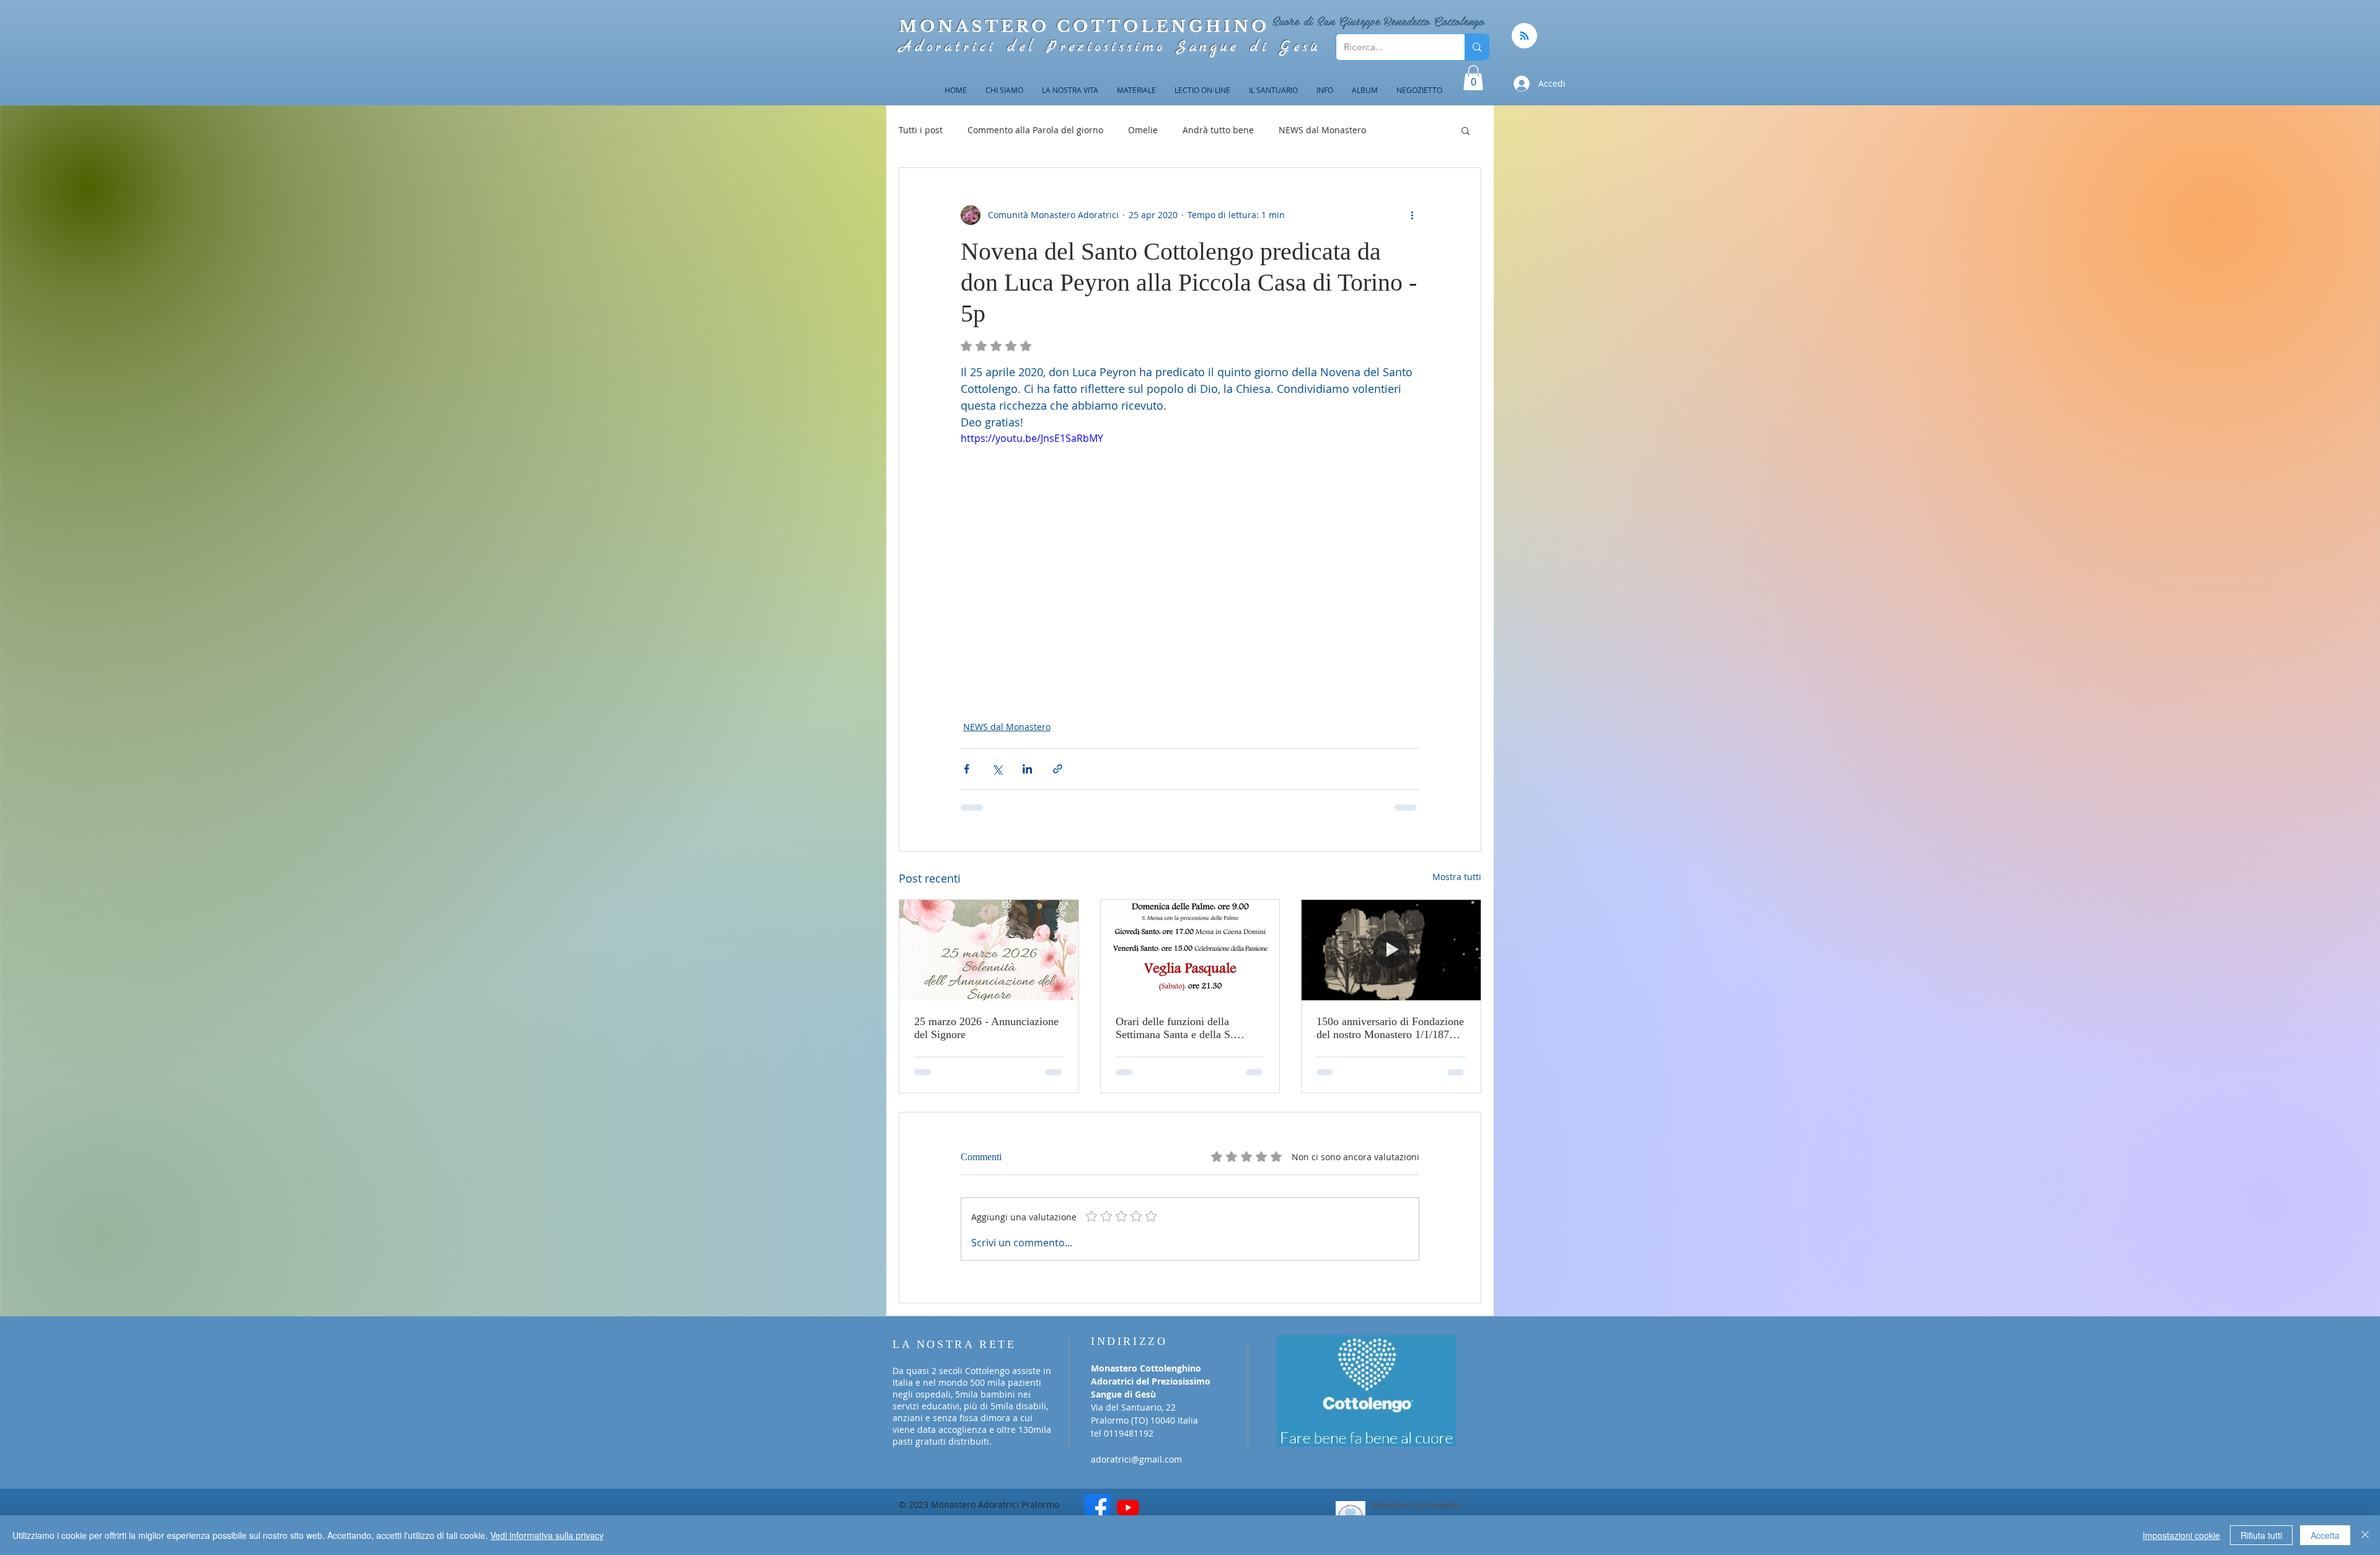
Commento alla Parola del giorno (1035, 130)
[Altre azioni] (1412, 215)
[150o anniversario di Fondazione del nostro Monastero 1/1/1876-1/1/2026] (1391, 950)
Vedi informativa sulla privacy (547, 1535)
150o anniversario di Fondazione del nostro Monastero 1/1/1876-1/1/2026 (1390, 1028)
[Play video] (1190, 560)
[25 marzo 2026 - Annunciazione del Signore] (989, 950)
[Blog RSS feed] (1524, 36)
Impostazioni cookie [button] (2181, 1535)
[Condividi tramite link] (1058, 769)
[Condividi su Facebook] (967, 769)
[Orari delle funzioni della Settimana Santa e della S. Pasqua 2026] (1190, 950)
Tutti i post (921, 130)
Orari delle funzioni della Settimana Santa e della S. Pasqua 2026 (1175, 1028)
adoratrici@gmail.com (1136, 1442)
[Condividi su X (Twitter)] (997, 769)
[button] (1473, 78)
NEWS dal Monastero (1322, 130)
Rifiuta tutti (2261, 1535)
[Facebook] (1098, 1490)
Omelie (1143, 130)
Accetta (2325, 1535)
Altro (1401, 130)
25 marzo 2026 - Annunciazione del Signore (986, 1028)
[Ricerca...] (1477, 47)
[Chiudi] (2365, 1535)
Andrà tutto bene (1218, 130)
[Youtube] (1128, 1490)
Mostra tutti (1457, 877)
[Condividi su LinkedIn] (1027, 769)
